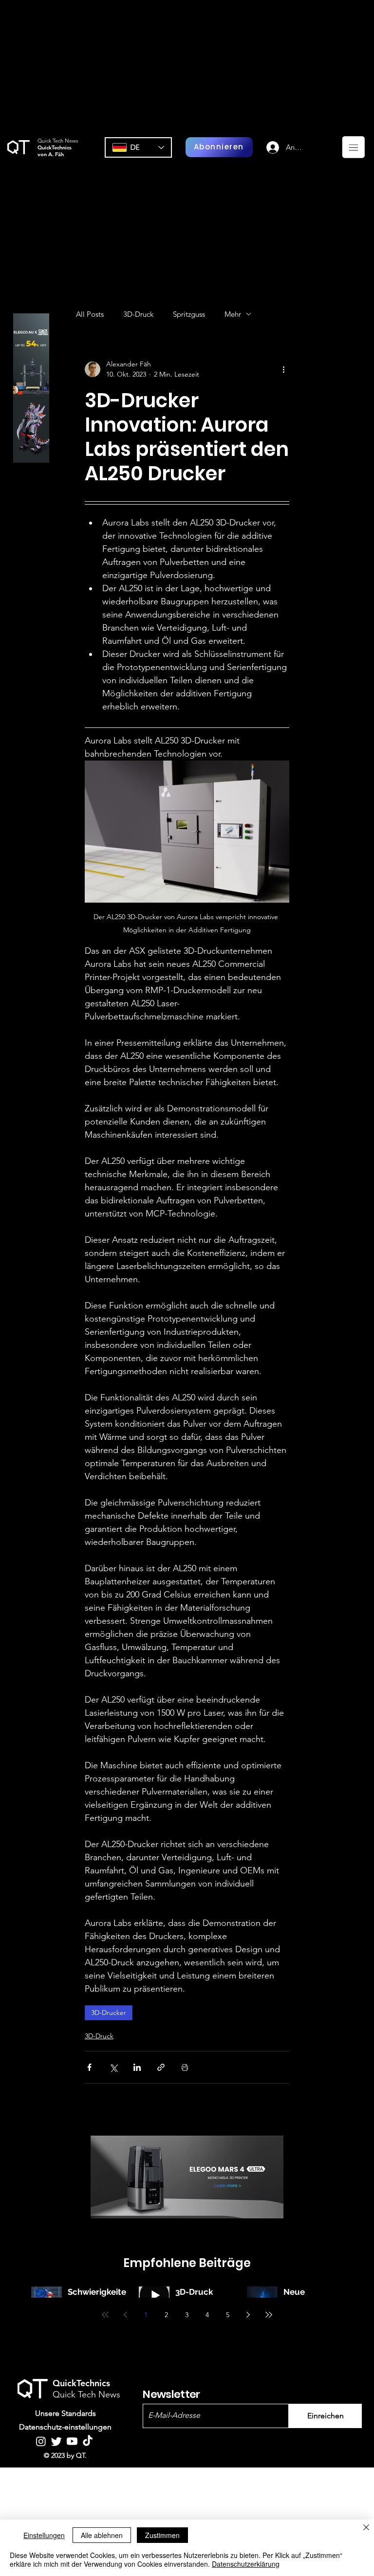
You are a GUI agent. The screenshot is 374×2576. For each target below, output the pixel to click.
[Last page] (269, 2315)
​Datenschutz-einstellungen (65, 2427)
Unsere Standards (65, 2413)
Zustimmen (162, 2535)
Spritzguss (189, 314)
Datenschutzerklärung (246, 2564)
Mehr (233, 314)
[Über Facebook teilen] (89, 2067)
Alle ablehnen (102, 2535)
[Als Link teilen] (161, 2067)
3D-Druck (138, 314)
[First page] (105, 2315)
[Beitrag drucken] (185, 2067)
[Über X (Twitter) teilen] (113, 2067)
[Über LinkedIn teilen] (137, 2067)
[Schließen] (366, 2528)
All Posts (90, 314)
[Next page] (248, 2315)
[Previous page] (126, 2315)
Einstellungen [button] (44, 2535)
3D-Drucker (109, 2013)
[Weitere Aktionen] (283, 369)
